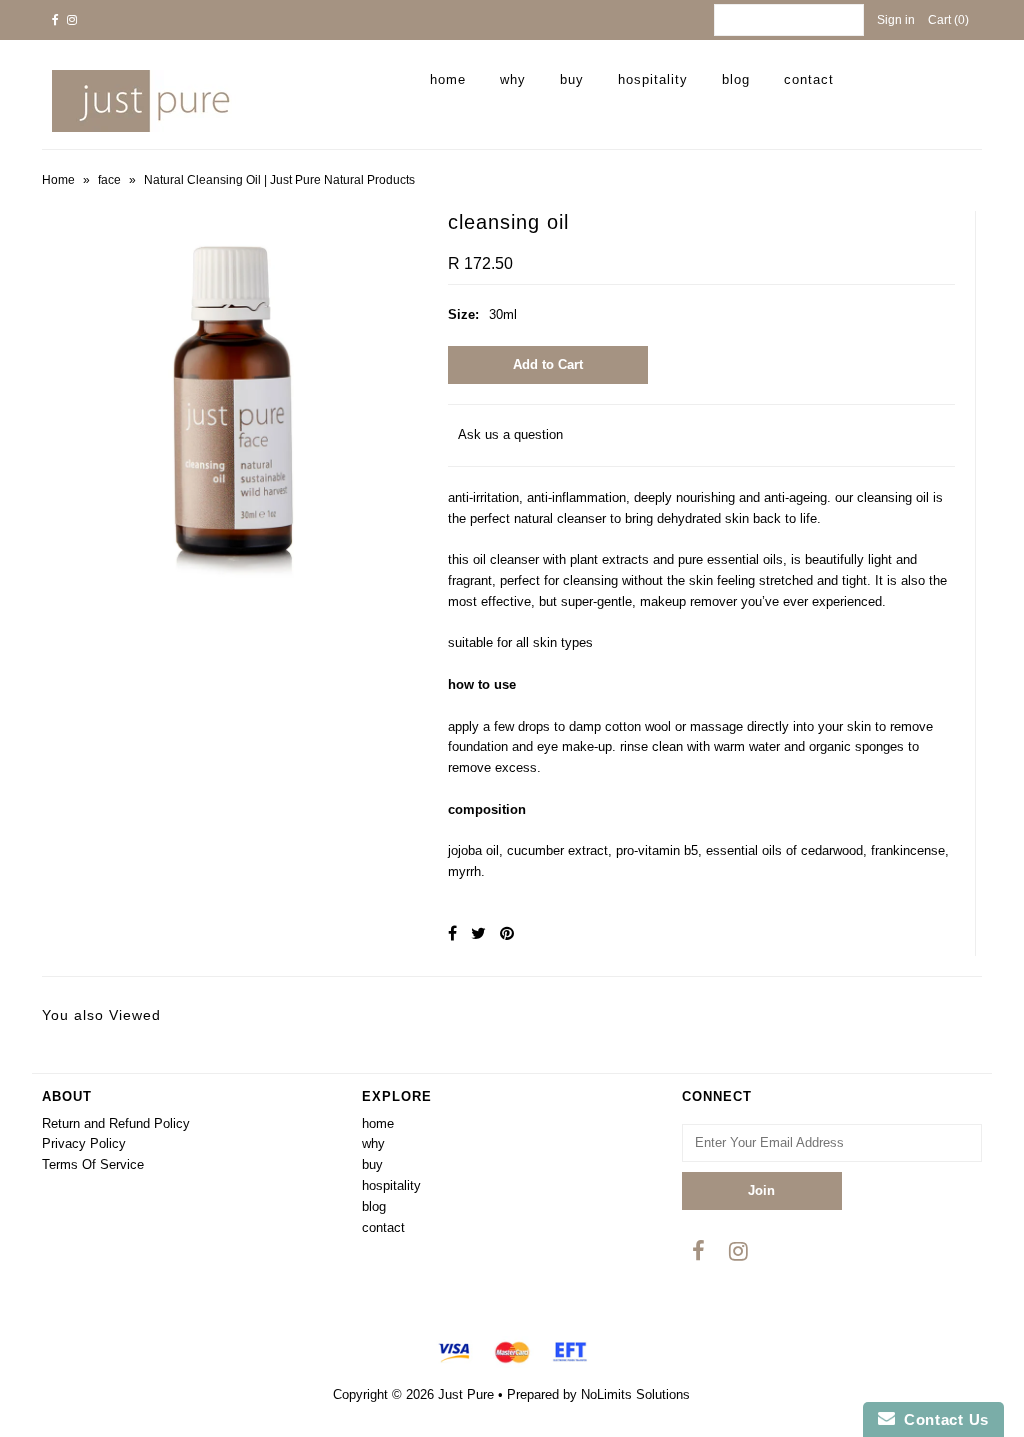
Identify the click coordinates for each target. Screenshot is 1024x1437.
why (513, 79)
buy (572, 79)
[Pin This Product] (507, 933)
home (448, 79)
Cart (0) (948, 20)
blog (736, 79)
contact (809, 79)
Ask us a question (510, 434)
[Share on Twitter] (478, 933)
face (109, 180)
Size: (463, 314)
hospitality (653, 79)
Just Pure (466, 1394)
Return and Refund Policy (116, 1123)
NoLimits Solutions (635, 1394)
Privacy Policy (84, 1143)
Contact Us (942, 1419)
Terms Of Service (93, 1164)
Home (58, 180)
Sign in (896, 20)
